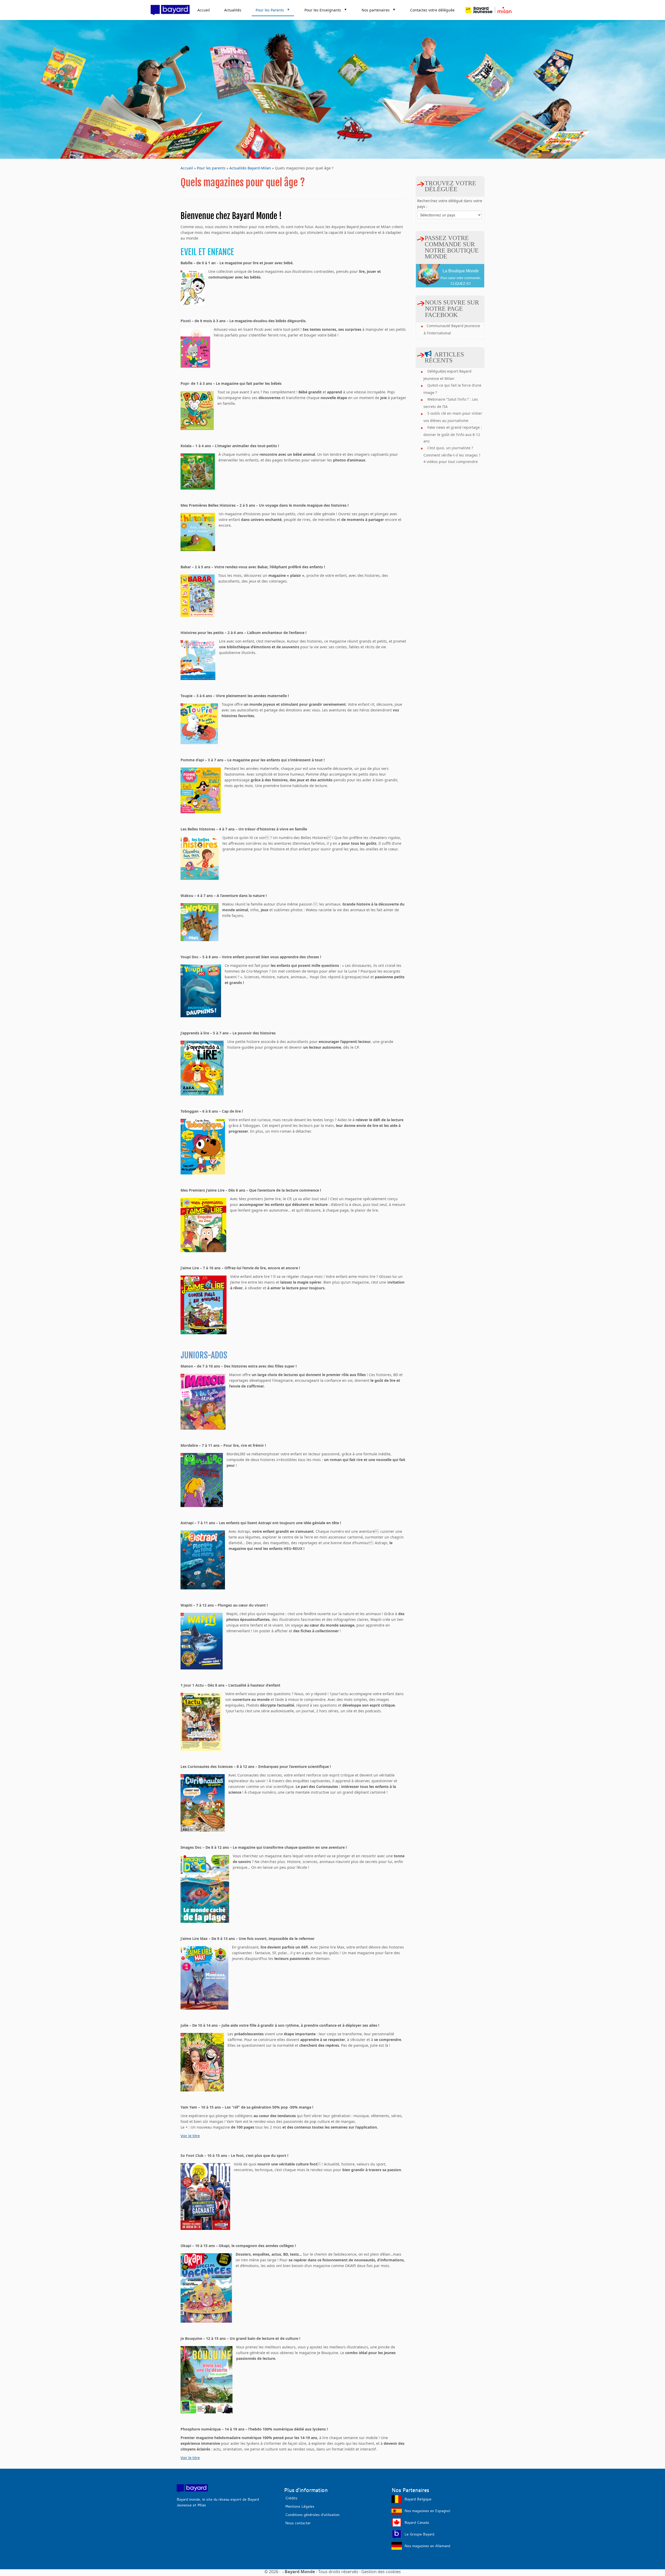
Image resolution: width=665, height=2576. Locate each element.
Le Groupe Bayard (419, 2534)
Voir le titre (190, 2136)
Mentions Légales (300, 2506)
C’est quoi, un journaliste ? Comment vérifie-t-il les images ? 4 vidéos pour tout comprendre (452, 455)
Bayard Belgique (418, 2499)
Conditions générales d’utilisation (312, 2515)
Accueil (204, 10)
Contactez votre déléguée (432, 10)
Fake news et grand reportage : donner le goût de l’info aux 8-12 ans (453, 434)
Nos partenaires (379, 10)
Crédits (291, 2498)
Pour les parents (211, 168)
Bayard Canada (417, 2522)
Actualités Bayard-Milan (250, 168)
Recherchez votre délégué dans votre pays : (450, 204)
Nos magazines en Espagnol (427, 2511)
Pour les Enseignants (326, 10)
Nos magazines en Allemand (427, 2546)
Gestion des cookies (381, 2572)
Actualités (233, 10)
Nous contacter (298, 2523)
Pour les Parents (273, 10)
